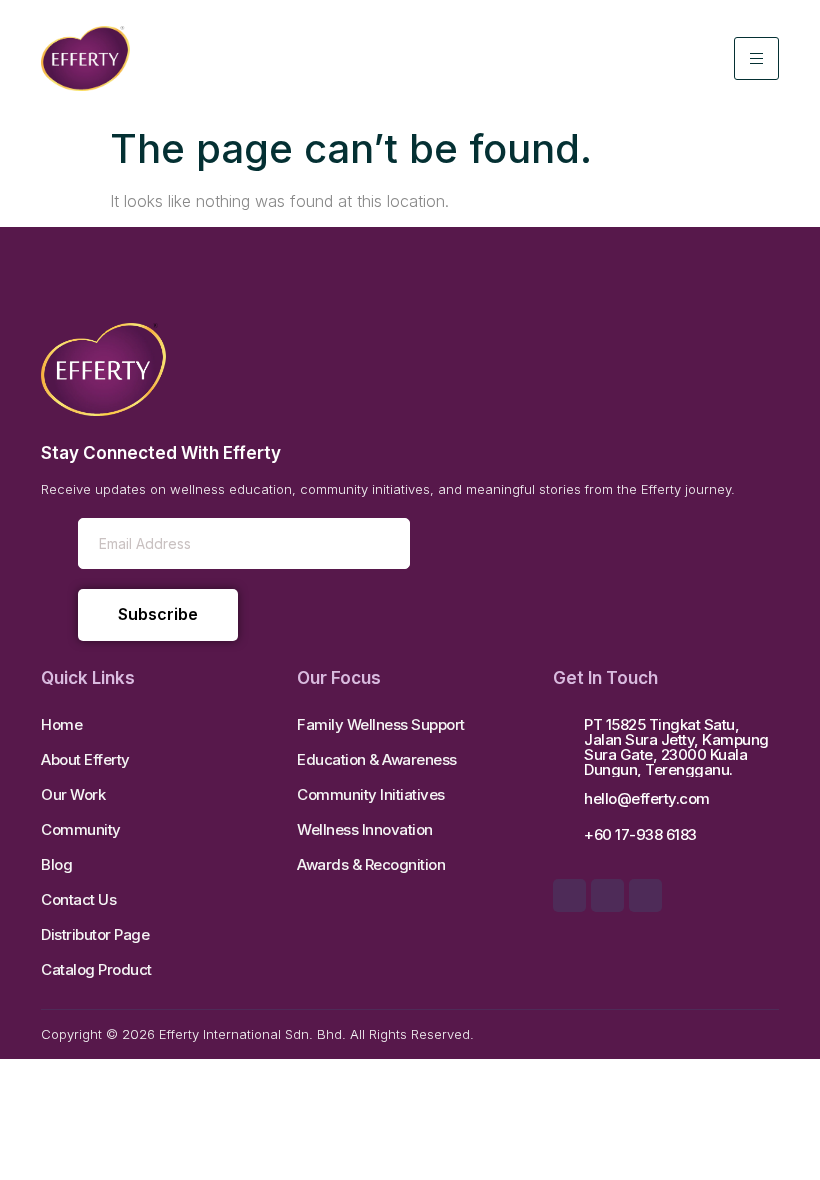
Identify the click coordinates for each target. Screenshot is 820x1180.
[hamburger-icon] (756, 58)
